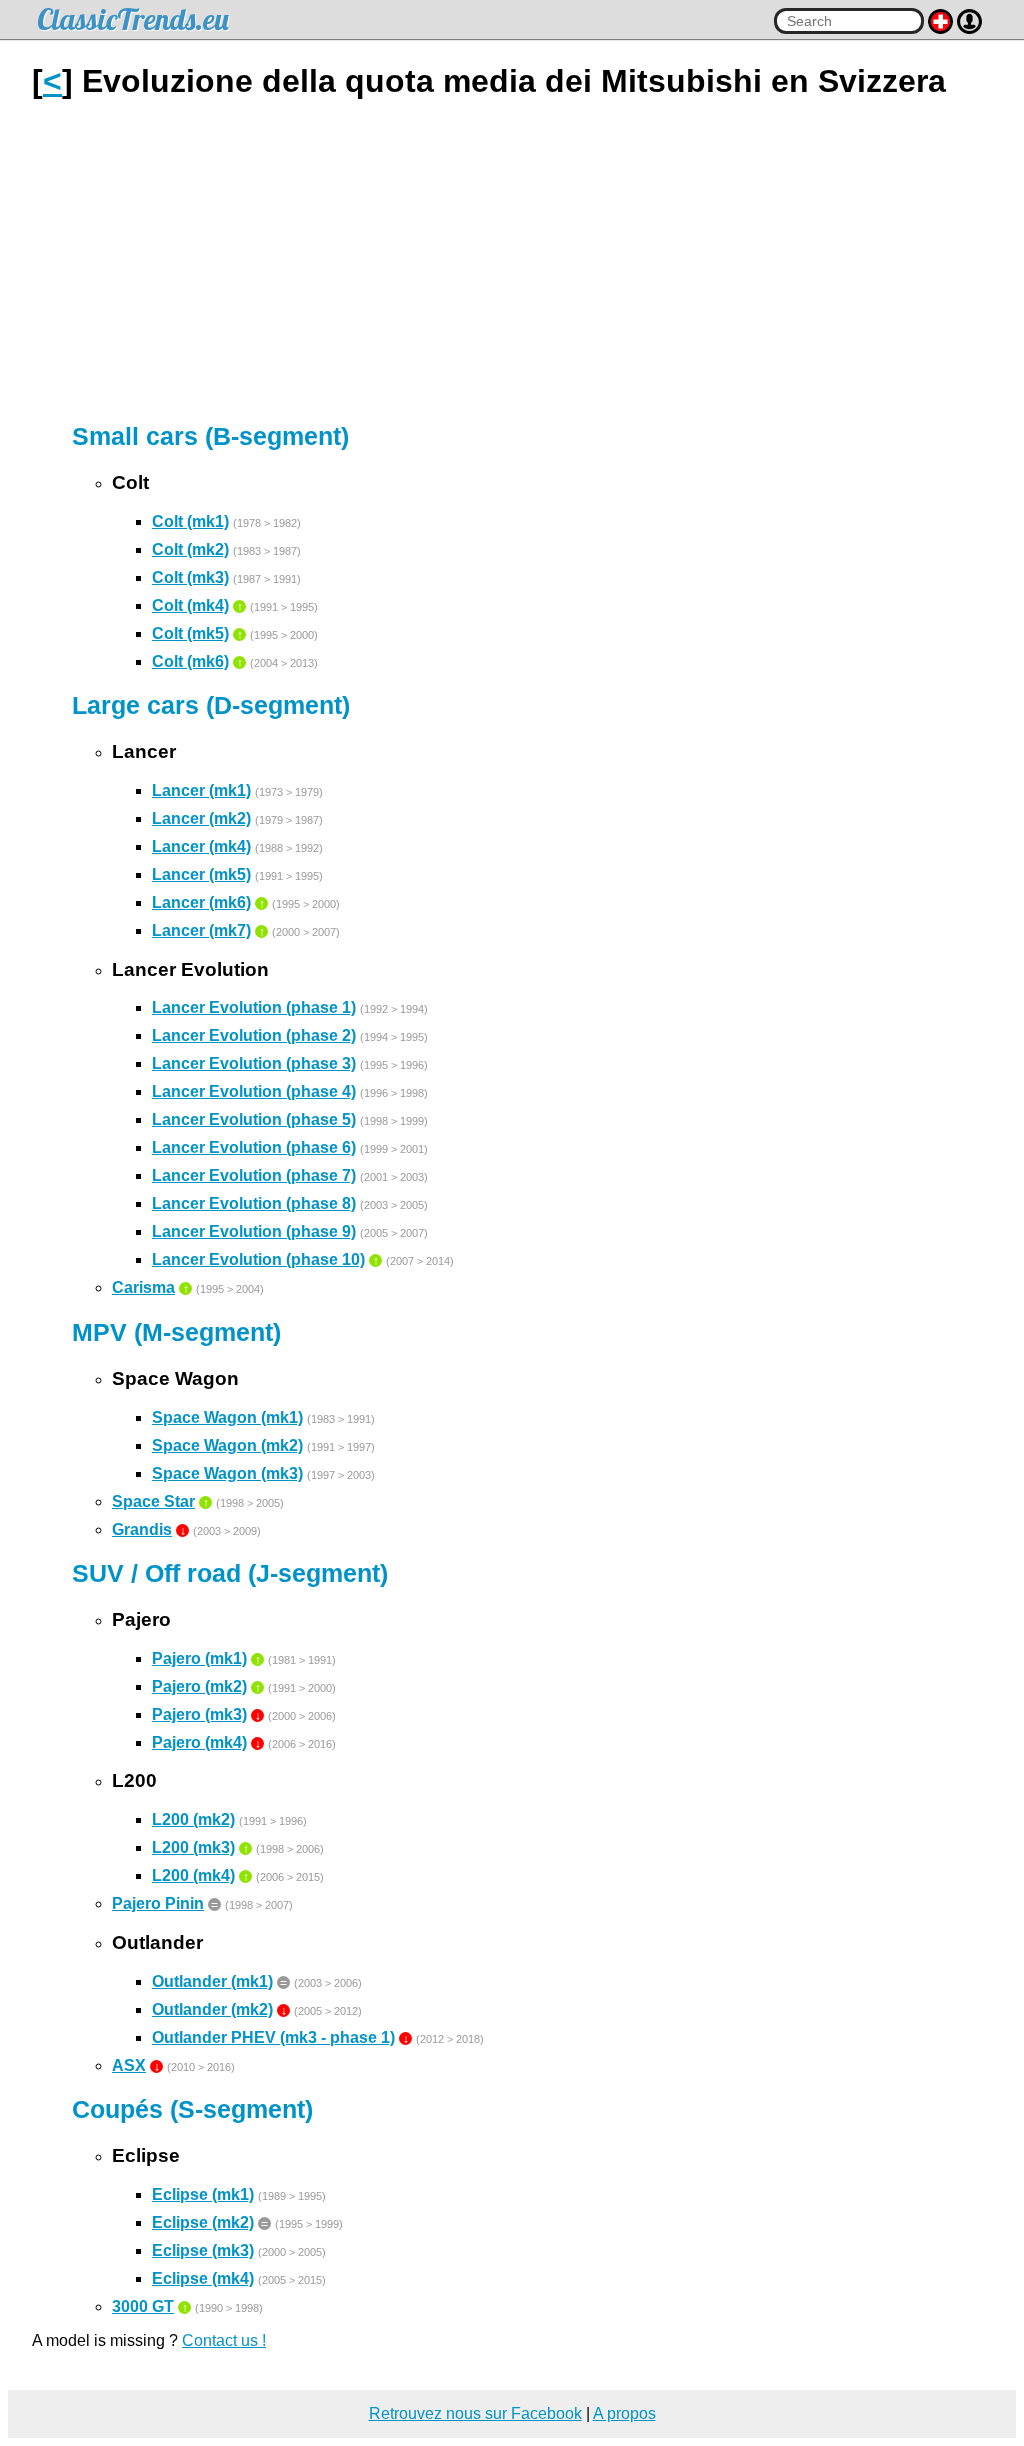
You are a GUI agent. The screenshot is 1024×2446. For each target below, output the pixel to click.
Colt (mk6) (190, 661)
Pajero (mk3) (199, 1714)
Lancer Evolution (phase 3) (254, 1063)
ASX (129, 2065)
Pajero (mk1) (199, 1658)
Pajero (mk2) (199, 1686)
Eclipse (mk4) (203, 2278)
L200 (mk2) (193, 1819)
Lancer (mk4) (201, 846)
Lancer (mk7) (201, 930)
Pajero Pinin (158, 1903)
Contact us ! (224, 2340)
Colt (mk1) (190, 521)
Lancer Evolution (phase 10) (258, 1259)
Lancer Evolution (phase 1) (254, 1007)
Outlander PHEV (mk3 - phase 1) (273, 2037)
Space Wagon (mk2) (227, 1445)
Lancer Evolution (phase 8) (254, 1203)
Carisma (143, 1287)
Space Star (153, 1501)
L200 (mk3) (193, 1847)
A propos (624, 2413)
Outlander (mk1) (212, 1981)
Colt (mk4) (190, 605)
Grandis (142, 1529)
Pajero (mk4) (199, 1742)
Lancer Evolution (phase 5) (254, 1119)
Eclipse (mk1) (203, 2194)
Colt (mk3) (190, 577)
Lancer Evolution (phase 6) (254, 1147)
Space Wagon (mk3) (227, 1473)
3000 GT (143, 2306)
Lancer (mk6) (201, 902)
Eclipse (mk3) (203, 2250)
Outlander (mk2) (212, 2009)
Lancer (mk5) (201, 874)
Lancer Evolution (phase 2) (254, 1035)
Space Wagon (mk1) (227, 1417)
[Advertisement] (512, 261)
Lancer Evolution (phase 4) (254, 1091)
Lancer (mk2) (201, 818)
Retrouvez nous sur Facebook (475, 2413)
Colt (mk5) (190, 633)
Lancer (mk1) (201, 790)
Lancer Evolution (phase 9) (254, 1231)
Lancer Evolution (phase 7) (254, 1175)
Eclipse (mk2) (203, 2222)
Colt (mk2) (190, 549)
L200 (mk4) (193, 1875)
